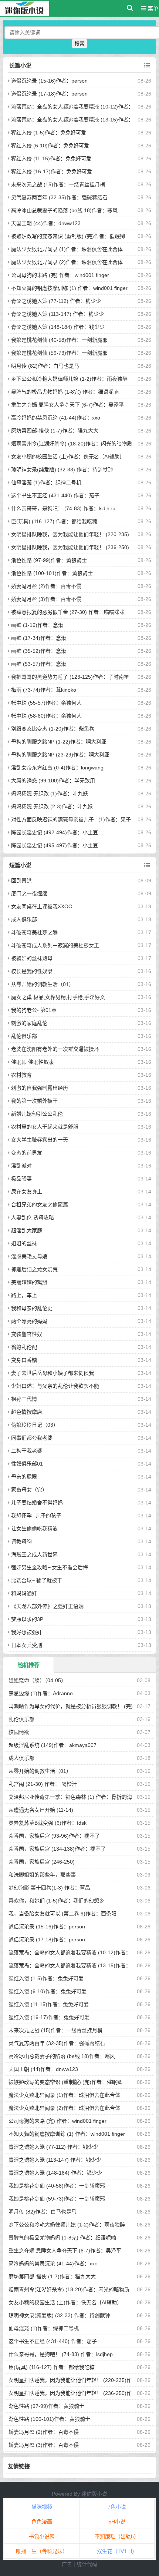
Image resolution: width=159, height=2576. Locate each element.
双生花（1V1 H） (117, 2551)
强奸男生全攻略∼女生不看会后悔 (50, 1567)
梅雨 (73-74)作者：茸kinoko (44, 690)
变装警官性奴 (27, 1334)
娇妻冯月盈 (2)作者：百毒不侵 (46, 586)
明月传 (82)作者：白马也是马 (45, 366)
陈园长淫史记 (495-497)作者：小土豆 (55, 845)
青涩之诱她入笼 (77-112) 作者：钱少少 (56, 301)
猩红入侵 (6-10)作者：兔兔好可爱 (50, 146)
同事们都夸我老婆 (32, 1438)
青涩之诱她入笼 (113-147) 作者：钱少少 (57, 314)
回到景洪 (21, 881)
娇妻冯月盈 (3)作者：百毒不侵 (46, 599)
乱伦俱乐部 (24, 1036)
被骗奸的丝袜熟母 (32, 958)
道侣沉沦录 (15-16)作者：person (49, 81)
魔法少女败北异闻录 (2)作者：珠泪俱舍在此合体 (67, 262)
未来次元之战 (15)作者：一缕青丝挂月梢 (58, 184)
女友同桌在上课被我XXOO (42, 906)
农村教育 (21, 1075)
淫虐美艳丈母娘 (29, 1256)
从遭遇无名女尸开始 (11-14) (41, 1810)
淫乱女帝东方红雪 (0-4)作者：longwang (57, 768)
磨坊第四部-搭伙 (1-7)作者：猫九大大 (55, 431)
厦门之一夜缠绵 (29, 893)
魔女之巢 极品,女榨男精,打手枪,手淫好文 (58, 997)
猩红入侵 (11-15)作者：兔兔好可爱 (51, 158)
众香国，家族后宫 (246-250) (42, 1862)
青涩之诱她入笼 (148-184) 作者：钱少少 (58, 327)
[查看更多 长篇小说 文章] (147, 66)
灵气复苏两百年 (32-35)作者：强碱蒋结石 (59, 197)
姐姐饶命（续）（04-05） (37, 1680)
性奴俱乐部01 (27, 1464)
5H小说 (117, 2522)
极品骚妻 (21, 1179)
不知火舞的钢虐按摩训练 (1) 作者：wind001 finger (69, 288)
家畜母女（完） (29, 1490)
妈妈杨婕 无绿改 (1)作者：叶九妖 (50, 793)
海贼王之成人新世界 (34, 1554)
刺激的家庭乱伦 (29, 1023)
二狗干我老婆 (27, 1451)
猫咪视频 (42, 2507)
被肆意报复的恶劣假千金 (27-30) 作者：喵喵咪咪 (68, 612)
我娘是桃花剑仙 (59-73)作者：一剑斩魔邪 (59, 353)
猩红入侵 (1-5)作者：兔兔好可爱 (49, 133)
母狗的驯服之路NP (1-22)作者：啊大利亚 (59, 742)
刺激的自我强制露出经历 (40, 1088)
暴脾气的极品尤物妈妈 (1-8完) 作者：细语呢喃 (65, 392)
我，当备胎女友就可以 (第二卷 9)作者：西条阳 (62, 1914)
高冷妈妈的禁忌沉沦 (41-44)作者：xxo (56, 418)
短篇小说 (20, 865)
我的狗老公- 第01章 (34, 1010)
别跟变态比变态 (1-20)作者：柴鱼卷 (53, 729)
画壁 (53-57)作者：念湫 (39, 664)
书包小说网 (42, 2536)
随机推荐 (28, 1665)
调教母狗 (21, 1541)
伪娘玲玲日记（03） (35, 1425)
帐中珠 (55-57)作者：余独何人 (46, 703)
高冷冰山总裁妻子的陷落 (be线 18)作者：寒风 (64, 210)
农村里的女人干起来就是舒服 (45, 1127)
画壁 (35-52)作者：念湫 (39, 651)
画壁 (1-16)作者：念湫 (37, 625)
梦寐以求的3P (27, 1619)
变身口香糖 (24, 1360)
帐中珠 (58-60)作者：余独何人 (46, 716)
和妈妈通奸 (24, 1593)
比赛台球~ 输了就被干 (37, 1580)
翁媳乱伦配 (24, 1347)
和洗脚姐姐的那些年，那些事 (42, 1875)
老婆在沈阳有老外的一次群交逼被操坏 (55, 1049)
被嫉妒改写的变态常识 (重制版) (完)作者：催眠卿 (68, 236)
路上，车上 (24, 1295)
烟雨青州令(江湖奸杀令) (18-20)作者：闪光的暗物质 (72, 444)
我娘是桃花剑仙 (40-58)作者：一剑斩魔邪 (59, 340)
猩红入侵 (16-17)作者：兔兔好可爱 (52, 171)
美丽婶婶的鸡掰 (29, 1282)
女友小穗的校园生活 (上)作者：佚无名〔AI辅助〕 (68, 457)
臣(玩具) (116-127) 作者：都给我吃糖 (54, 521)
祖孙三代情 (24, 1399)
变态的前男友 (27, 1153)
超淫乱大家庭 (27, 1230)
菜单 (152, 9)
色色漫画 (42, 2522)
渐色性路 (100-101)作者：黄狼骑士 (52, 573)
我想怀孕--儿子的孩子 (36, 1516)
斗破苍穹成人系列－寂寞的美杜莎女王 (55, 945)
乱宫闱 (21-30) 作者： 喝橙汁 (43, 1784)
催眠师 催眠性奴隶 (33, 1062)
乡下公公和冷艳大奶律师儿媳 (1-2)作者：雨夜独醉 (69, 379)
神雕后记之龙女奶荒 (34, 1269)
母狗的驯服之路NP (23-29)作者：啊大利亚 (60, 755)
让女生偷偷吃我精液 (34, 1528)
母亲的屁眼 (24, 1477)
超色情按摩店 (27, 1412)
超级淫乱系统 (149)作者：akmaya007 (53, 1745)
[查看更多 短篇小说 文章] (147, 865)
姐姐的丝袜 (24, 1243)
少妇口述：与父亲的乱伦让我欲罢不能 (55, 1386)
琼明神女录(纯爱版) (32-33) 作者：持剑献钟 (62, 470)
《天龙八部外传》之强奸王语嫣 (47, 1606)
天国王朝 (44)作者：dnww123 (46, 223)
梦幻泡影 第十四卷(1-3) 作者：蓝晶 (49, 1888)
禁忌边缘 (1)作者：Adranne (41, 1693)
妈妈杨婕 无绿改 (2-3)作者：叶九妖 (52, 806)
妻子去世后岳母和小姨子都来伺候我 (53, 1373)
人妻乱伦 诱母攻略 (33, 1217)
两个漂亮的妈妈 (29, 1321)
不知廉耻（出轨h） (117, 2536)
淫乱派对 (21, 1166)
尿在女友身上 (27, 1192)
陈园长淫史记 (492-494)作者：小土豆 (55, 832)
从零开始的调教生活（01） (43, 984)
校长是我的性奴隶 (32, 971)
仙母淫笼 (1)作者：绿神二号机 (46, 482)
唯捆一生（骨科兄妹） (42, 2551)
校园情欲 (19, 1732)
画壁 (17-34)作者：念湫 (39, 638)
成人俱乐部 (24, 919)
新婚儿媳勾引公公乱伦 (37, 1114)
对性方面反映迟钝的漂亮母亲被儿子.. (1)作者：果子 (71, 819)
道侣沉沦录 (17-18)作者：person (49, 94)
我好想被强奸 (27, 1632)
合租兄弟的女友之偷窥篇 (40, 1205)
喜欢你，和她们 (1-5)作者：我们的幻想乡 (56, 1901)
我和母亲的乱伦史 (32, 1308)
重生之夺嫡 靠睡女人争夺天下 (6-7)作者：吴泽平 (67, 405)
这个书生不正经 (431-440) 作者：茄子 (55, 495)
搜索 (79, 44)
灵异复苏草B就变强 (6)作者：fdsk (48, 1823)
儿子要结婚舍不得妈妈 (37, 1503)
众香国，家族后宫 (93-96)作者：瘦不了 (54, 1836)
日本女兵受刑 (27, 1645)
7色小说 (117, 2507)
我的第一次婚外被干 (34, 1101)
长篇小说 (20, 65)
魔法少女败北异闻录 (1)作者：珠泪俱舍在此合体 (67, 249)
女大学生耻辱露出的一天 (40, 1140)
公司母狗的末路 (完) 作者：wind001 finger (60, 275)
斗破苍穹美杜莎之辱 (34, 932)
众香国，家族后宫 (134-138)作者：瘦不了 (57, 1849)
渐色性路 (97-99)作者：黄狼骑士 (49, 560)
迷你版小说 (94, 2494)
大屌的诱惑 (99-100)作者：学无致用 (53, 781)
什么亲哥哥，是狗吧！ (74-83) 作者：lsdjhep (63, 508)
